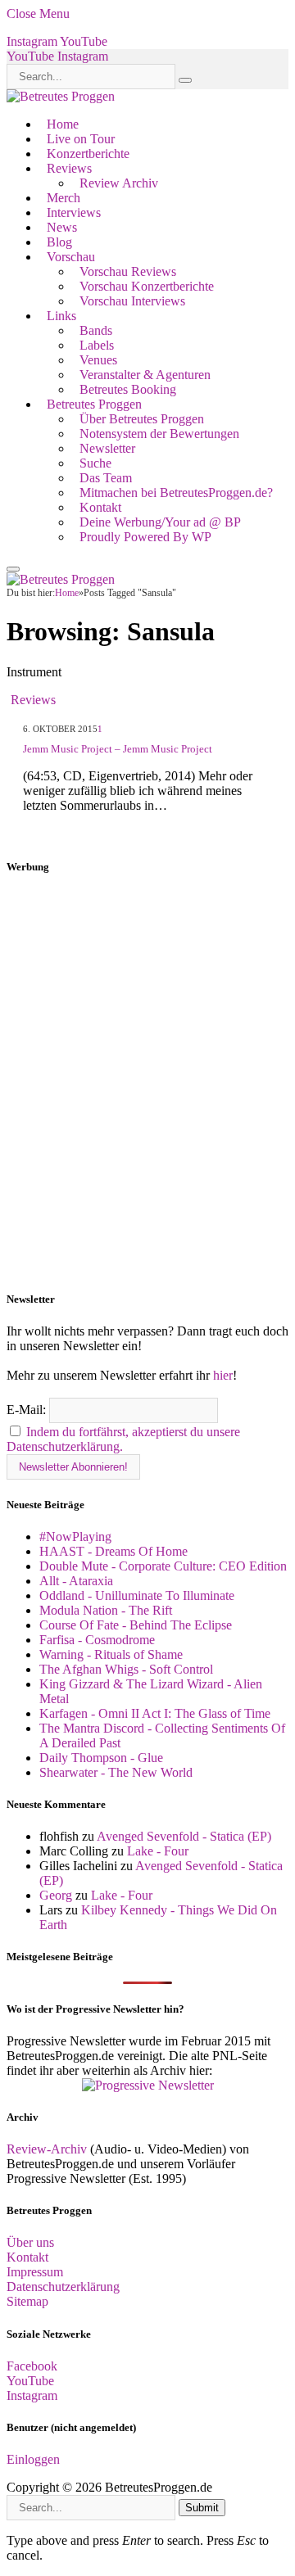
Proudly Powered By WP (145, 537)
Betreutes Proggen (94, 404)
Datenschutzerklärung (63, 2287)
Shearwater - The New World (116, 1772)
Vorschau (71, 257)
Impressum (35, 2272)
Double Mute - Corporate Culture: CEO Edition (163, 1566)
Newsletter (107, 448)
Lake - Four (158, 1851)
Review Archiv (119, 183)
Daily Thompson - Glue (101, 1758)
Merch (64, 198)
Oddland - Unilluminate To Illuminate (137, 1595)
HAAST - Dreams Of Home (113, 1551)
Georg (56, 1895)
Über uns (30, 2242)
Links (61, 316)
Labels (97, 345)
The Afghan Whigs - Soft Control (126, 1669)
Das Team (106, 478)
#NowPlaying (75, 1537)
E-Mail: (28, 1410)
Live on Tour (81, 139)
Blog (59, 242)
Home (63, 124)
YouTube (30, 2381)
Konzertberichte (88, 154)
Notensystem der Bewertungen (159, 434)
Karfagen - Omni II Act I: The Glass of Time (155, 1713)
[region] (147, 1083)
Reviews (69, 168)
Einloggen (33, 2459)
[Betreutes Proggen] (61, 96)
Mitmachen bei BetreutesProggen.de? (176, 493)
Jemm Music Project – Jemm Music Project (118, 749)
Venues (98, 360)
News (62, 227)
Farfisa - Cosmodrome (97, 1640)
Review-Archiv (47, 2149)
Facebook (32, 2366)
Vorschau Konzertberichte (147, 286)
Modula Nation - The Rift (106, 1610)
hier (223, 1375)
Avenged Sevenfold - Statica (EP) (184, 1836)
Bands (96, 330)
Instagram (32, 2395)
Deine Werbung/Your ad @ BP (160, 522)
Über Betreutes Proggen (142, 419)
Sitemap (27, 2301)
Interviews (74, 212)
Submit (202, 2508)
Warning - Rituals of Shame (111, 1654)
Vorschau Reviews (128, 271)
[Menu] (13, 569)
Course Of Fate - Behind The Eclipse (136, 1625)
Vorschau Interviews (132, 301)
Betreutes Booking (128, 389)
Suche (95, 463)
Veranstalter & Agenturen (145, 375)
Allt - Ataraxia (76, 1581)
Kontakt (100, 507)
